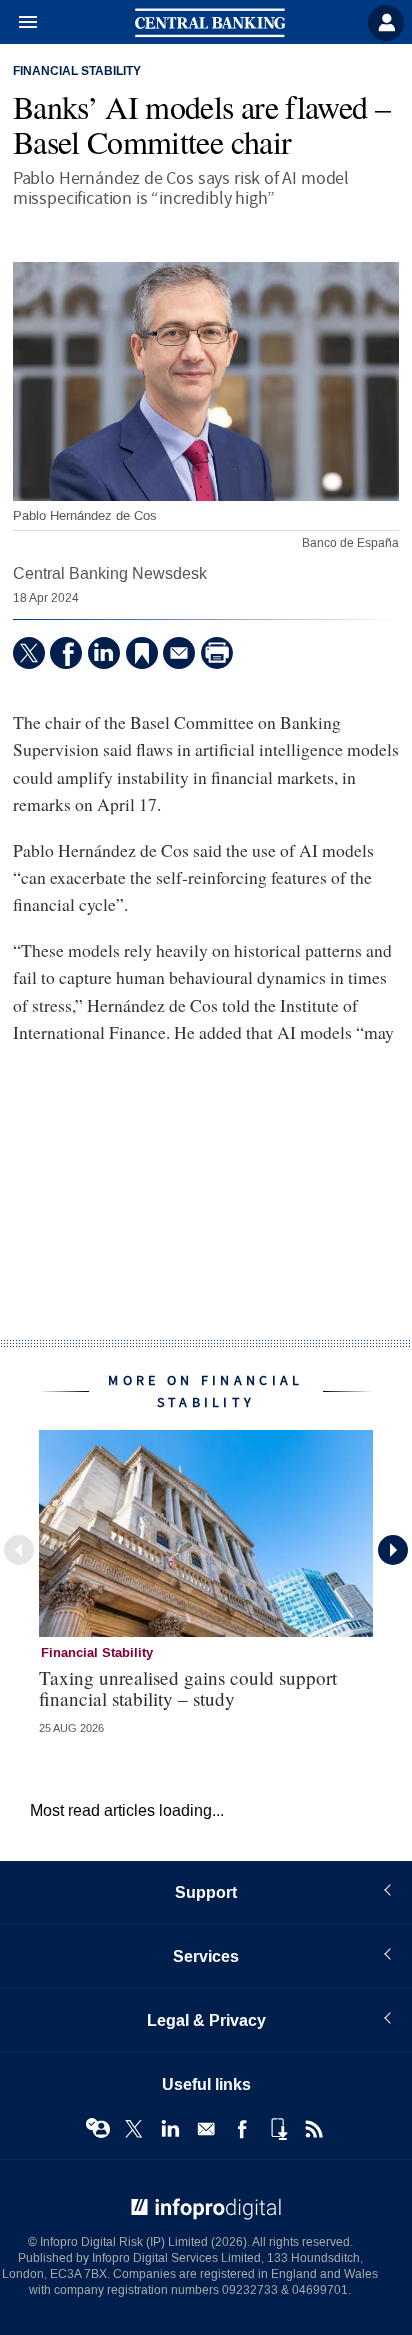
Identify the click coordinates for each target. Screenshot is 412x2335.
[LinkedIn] (104, 653)
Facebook (242, 2129)
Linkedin (170, 2129)
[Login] (386, 23)
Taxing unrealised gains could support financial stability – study (188, 1688)
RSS (314, 2129)
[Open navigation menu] (19, 23)
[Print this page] (217, 653)
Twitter (134, 2129)
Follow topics (98, 2129)
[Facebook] (66, 653)
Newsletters (206, 2129)
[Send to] (179, 653)
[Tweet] (29, 653)
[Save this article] (142, 653)
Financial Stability (77, 72)
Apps (278, 2129)
